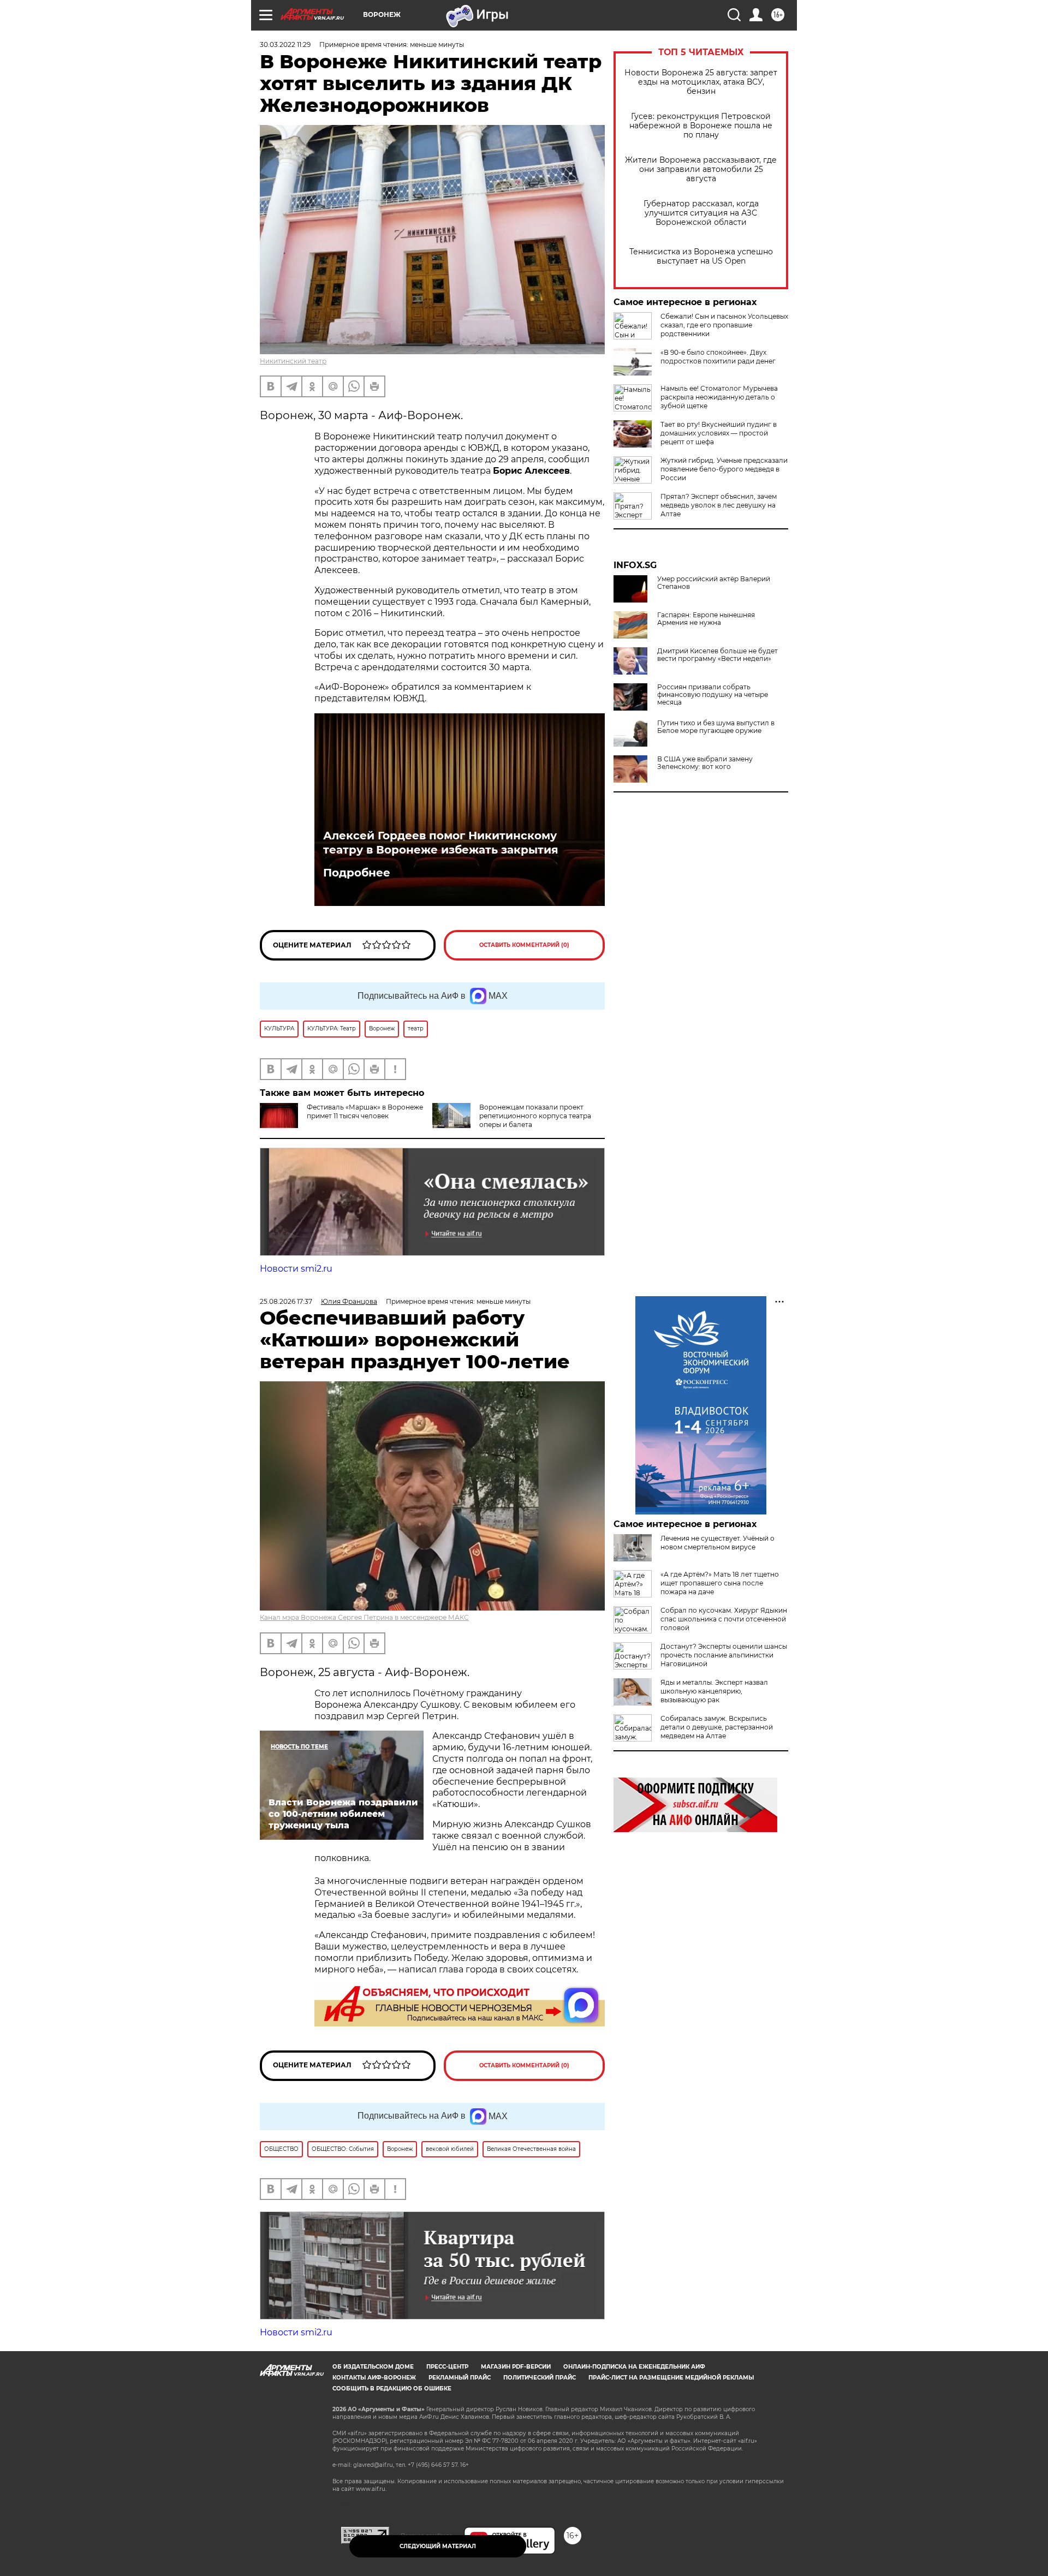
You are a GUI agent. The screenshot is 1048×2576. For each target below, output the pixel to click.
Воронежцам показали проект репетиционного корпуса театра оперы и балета (535, 1116)
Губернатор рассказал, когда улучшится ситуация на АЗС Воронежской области (701, 213)
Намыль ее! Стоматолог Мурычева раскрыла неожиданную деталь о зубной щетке (719, 397)
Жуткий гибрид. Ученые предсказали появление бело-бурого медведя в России (724, 469)
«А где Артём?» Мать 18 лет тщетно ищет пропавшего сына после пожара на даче (720, 1583)
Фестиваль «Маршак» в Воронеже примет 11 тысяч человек (365, 1111)
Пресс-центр (447, 2367)
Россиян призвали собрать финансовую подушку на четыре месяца (713, 695)
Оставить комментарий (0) (524, 945)
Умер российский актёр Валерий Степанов (714, 583)
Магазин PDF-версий (516, 2367)
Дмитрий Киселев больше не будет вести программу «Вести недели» (717, 655)
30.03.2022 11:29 (285, 44)
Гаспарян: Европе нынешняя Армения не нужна (706, 619)
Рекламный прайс (460, 2378)
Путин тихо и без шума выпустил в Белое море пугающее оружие (716, 727)
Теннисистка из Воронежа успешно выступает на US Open (701, 257)
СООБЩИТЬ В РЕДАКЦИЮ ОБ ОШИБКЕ (392, 2389)
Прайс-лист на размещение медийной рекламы (671, 2378)
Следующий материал (438, 2546)
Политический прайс (540, 2378)
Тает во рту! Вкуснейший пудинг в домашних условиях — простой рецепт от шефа (719, 433)
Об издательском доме (373, 2367)
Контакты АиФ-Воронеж (374, 2378)
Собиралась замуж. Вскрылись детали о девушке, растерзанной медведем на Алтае (717, 1727)
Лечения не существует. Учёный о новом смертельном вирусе (717, 1543)
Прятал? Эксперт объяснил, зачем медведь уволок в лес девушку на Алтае (719, 505)
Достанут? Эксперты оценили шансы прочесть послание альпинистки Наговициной (724, 1655)
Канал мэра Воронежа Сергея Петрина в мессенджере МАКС (364, 1617)
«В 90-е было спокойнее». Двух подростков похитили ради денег (718, 357)
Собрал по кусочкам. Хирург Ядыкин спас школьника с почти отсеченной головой (724, 1619)
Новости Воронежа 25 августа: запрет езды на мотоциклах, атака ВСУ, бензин (701, 82)
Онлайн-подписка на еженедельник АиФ (634, 2367)
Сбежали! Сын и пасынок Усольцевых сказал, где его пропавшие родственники (724, 325)
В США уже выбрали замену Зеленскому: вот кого (705, 763)
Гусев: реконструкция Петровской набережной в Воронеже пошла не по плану (701, 126)
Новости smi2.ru (296, 1269)
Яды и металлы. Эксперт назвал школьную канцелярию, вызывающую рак (714, 1691)
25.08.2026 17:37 (286, 1301)
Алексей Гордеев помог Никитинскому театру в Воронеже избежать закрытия (441, 843)
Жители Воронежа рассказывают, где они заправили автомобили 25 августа (701, 169)
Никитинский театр (293, 361)
